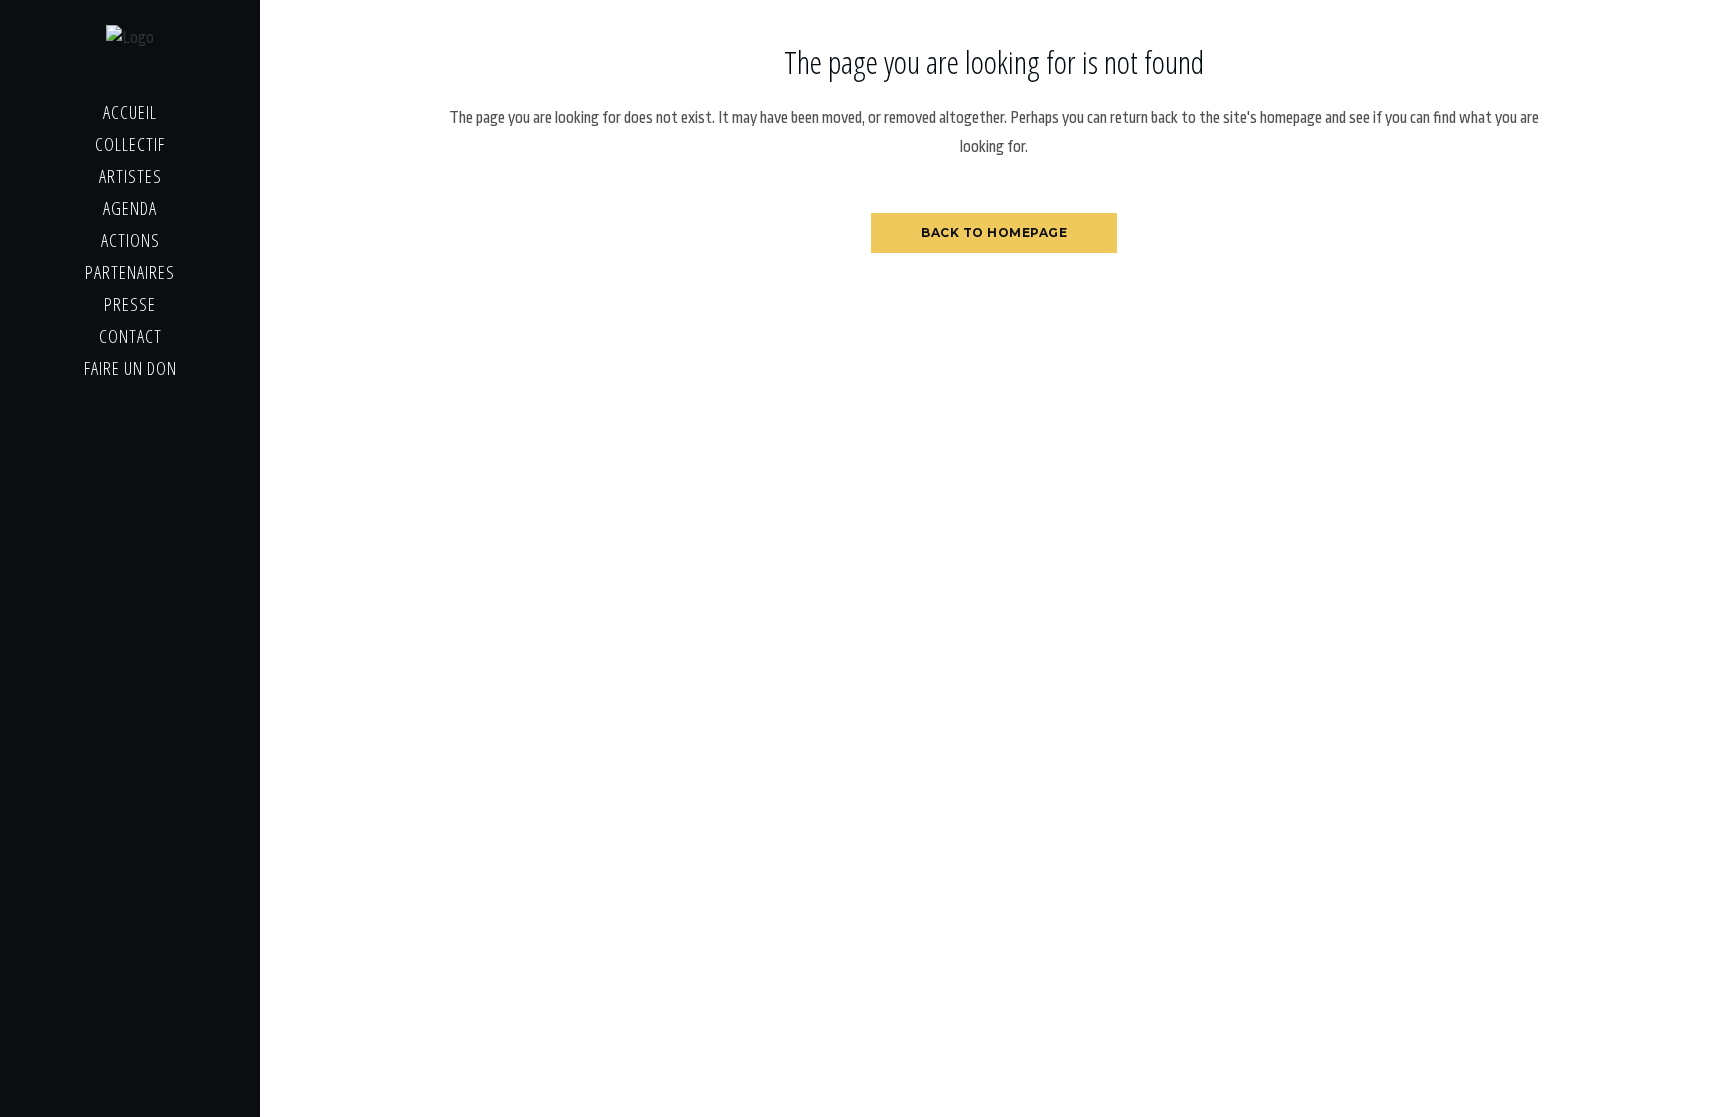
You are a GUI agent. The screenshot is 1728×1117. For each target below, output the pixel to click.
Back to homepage (994, 232)
